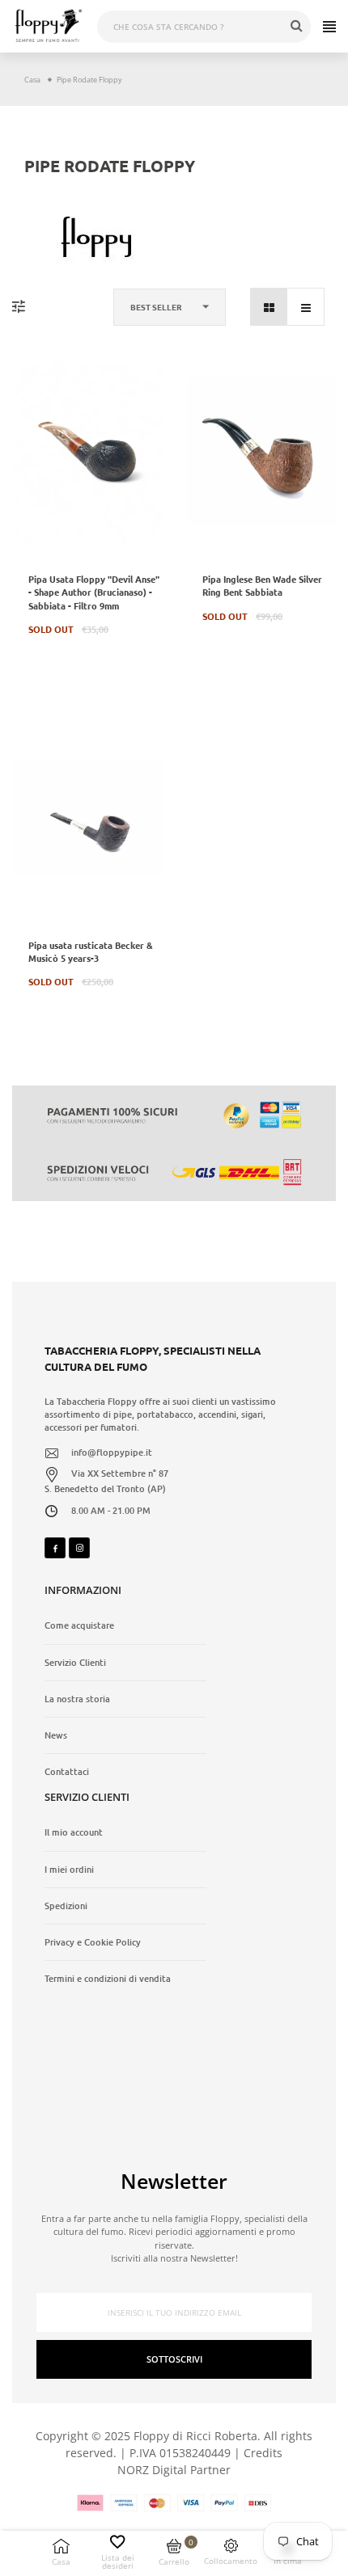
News (56, 1735)
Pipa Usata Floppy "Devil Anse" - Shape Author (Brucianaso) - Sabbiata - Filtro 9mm (94, 592)
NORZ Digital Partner (174, 2470)
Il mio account (74, 1832)
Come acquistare (79, 1625)
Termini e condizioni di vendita (108, 1979)
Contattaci (67, 1772)
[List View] (306, 307)
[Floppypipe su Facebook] (55, 1548)
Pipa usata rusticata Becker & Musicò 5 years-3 (91, 951)
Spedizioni (66, 1906)
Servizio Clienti (75, 1663)
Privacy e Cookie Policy (93, 1942)
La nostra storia (77, 1699)
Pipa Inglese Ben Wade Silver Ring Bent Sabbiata (262, 585)
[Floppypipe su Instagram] (79, 1548)
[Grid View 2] (269, 307)
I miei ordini (69, 1870)
